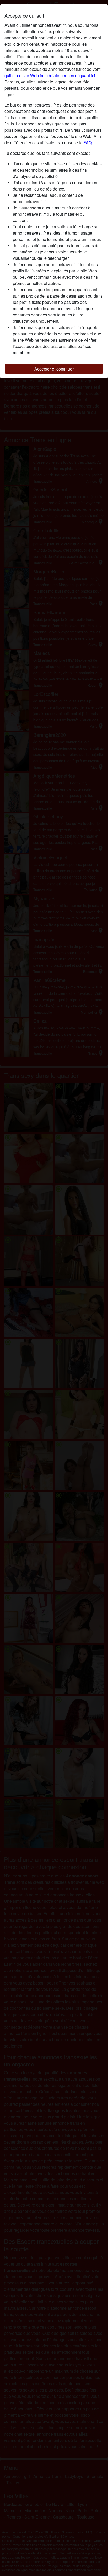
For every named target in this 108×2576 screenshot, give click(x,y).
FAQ (88, 143)
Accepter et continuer (54, 369)
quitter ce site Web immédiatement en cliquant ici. (50, 75)
